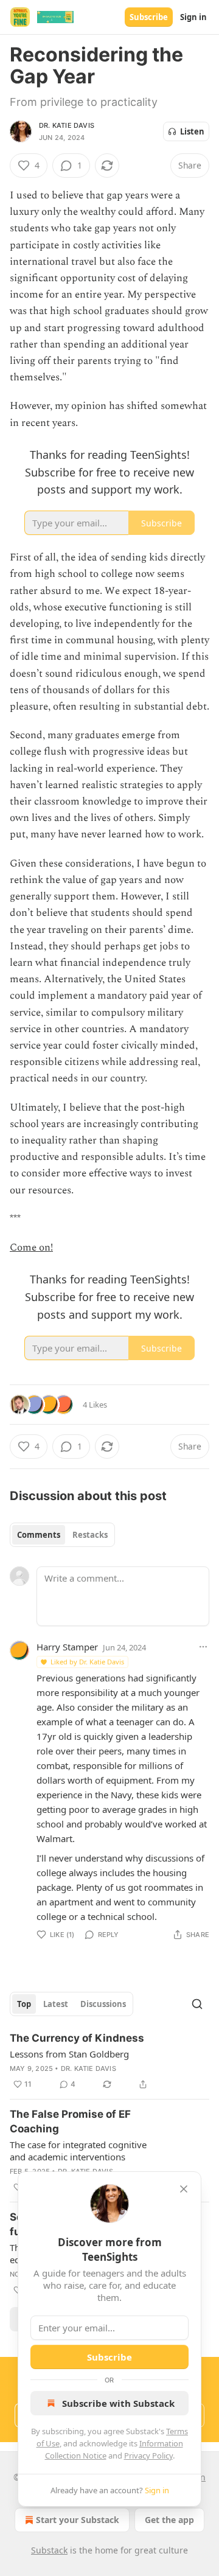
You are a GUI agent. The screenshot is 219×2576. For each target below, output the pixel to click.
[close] (184, 2189)
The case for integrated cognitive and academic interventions (78, 2151)
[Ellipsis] (203, 1647)
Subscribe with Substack (118, 2403)
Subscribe (149, 17)
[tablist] (62, 1535)
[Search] (197, 2004)
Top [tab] (24, 2004)
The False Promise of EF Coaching (70, 2121)
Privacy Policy (148, 2456)
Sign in (193, 17)
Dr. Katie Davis (67, 125)
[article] (109, 2061)
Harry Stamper (67, 1647)
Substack (49, 2550)
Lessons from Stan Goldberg (69, 2054)
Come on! (31, 1248)
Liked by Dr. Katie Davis (87, 1662)
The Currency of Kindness (77, 2038)
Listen (192, 131)
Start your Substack (78, 2520)
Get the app (169, 2520)
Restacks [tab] (90, 1535)
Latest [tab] (56, 2004)
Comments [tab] (39, 1535)
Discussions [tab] (103, 2004)
